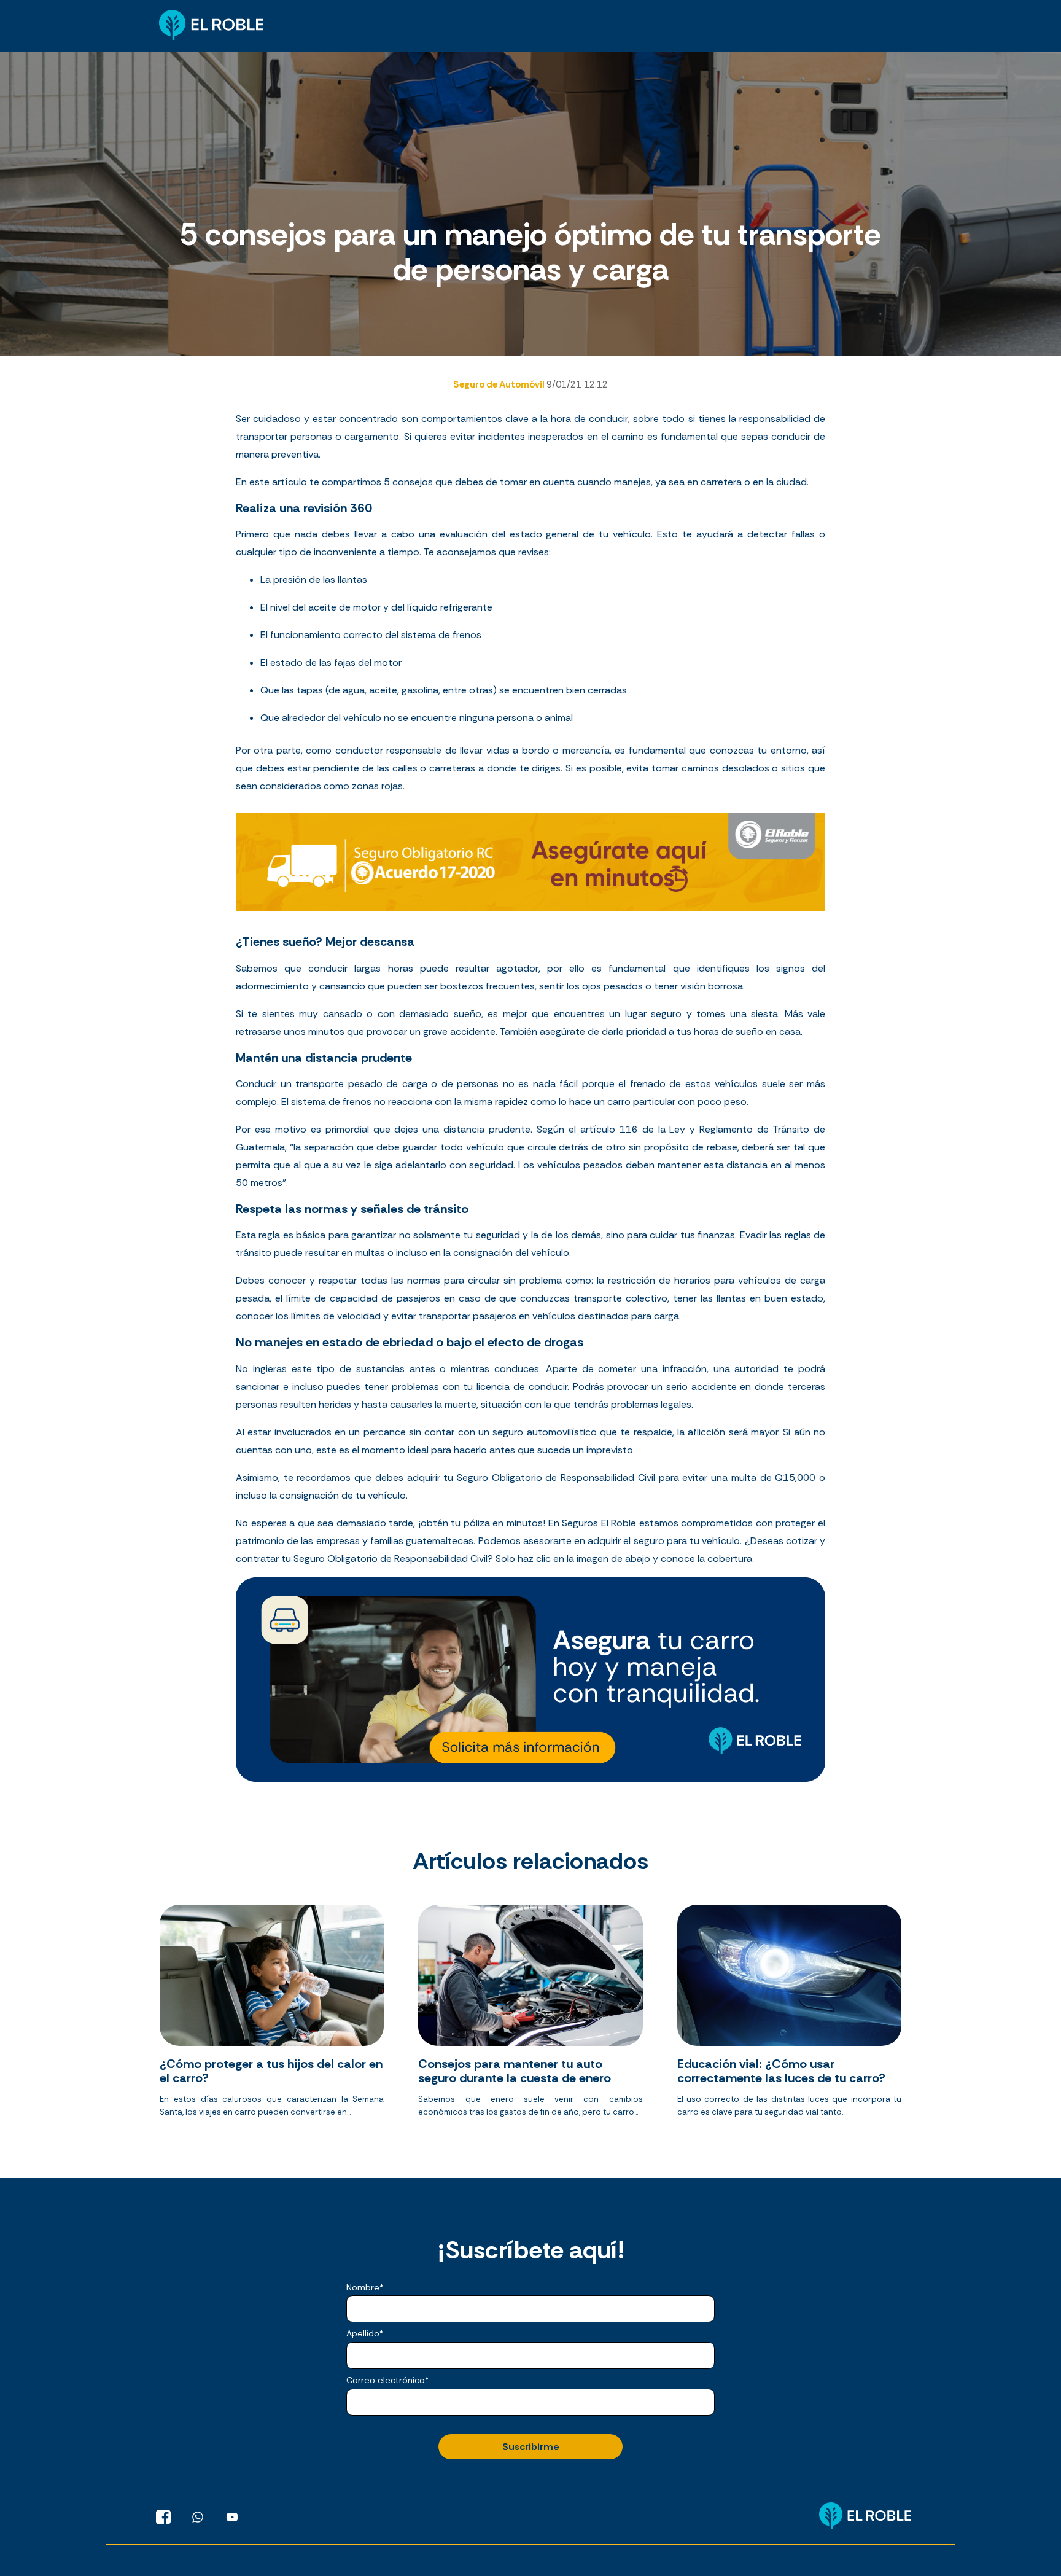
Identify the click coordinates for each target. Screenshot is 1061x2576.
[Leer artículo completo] (272, 2016)
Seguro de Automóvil (500, 384)
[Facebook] (163, 2517)
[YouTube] (232, 2517)
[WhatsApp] (198, 2517)
